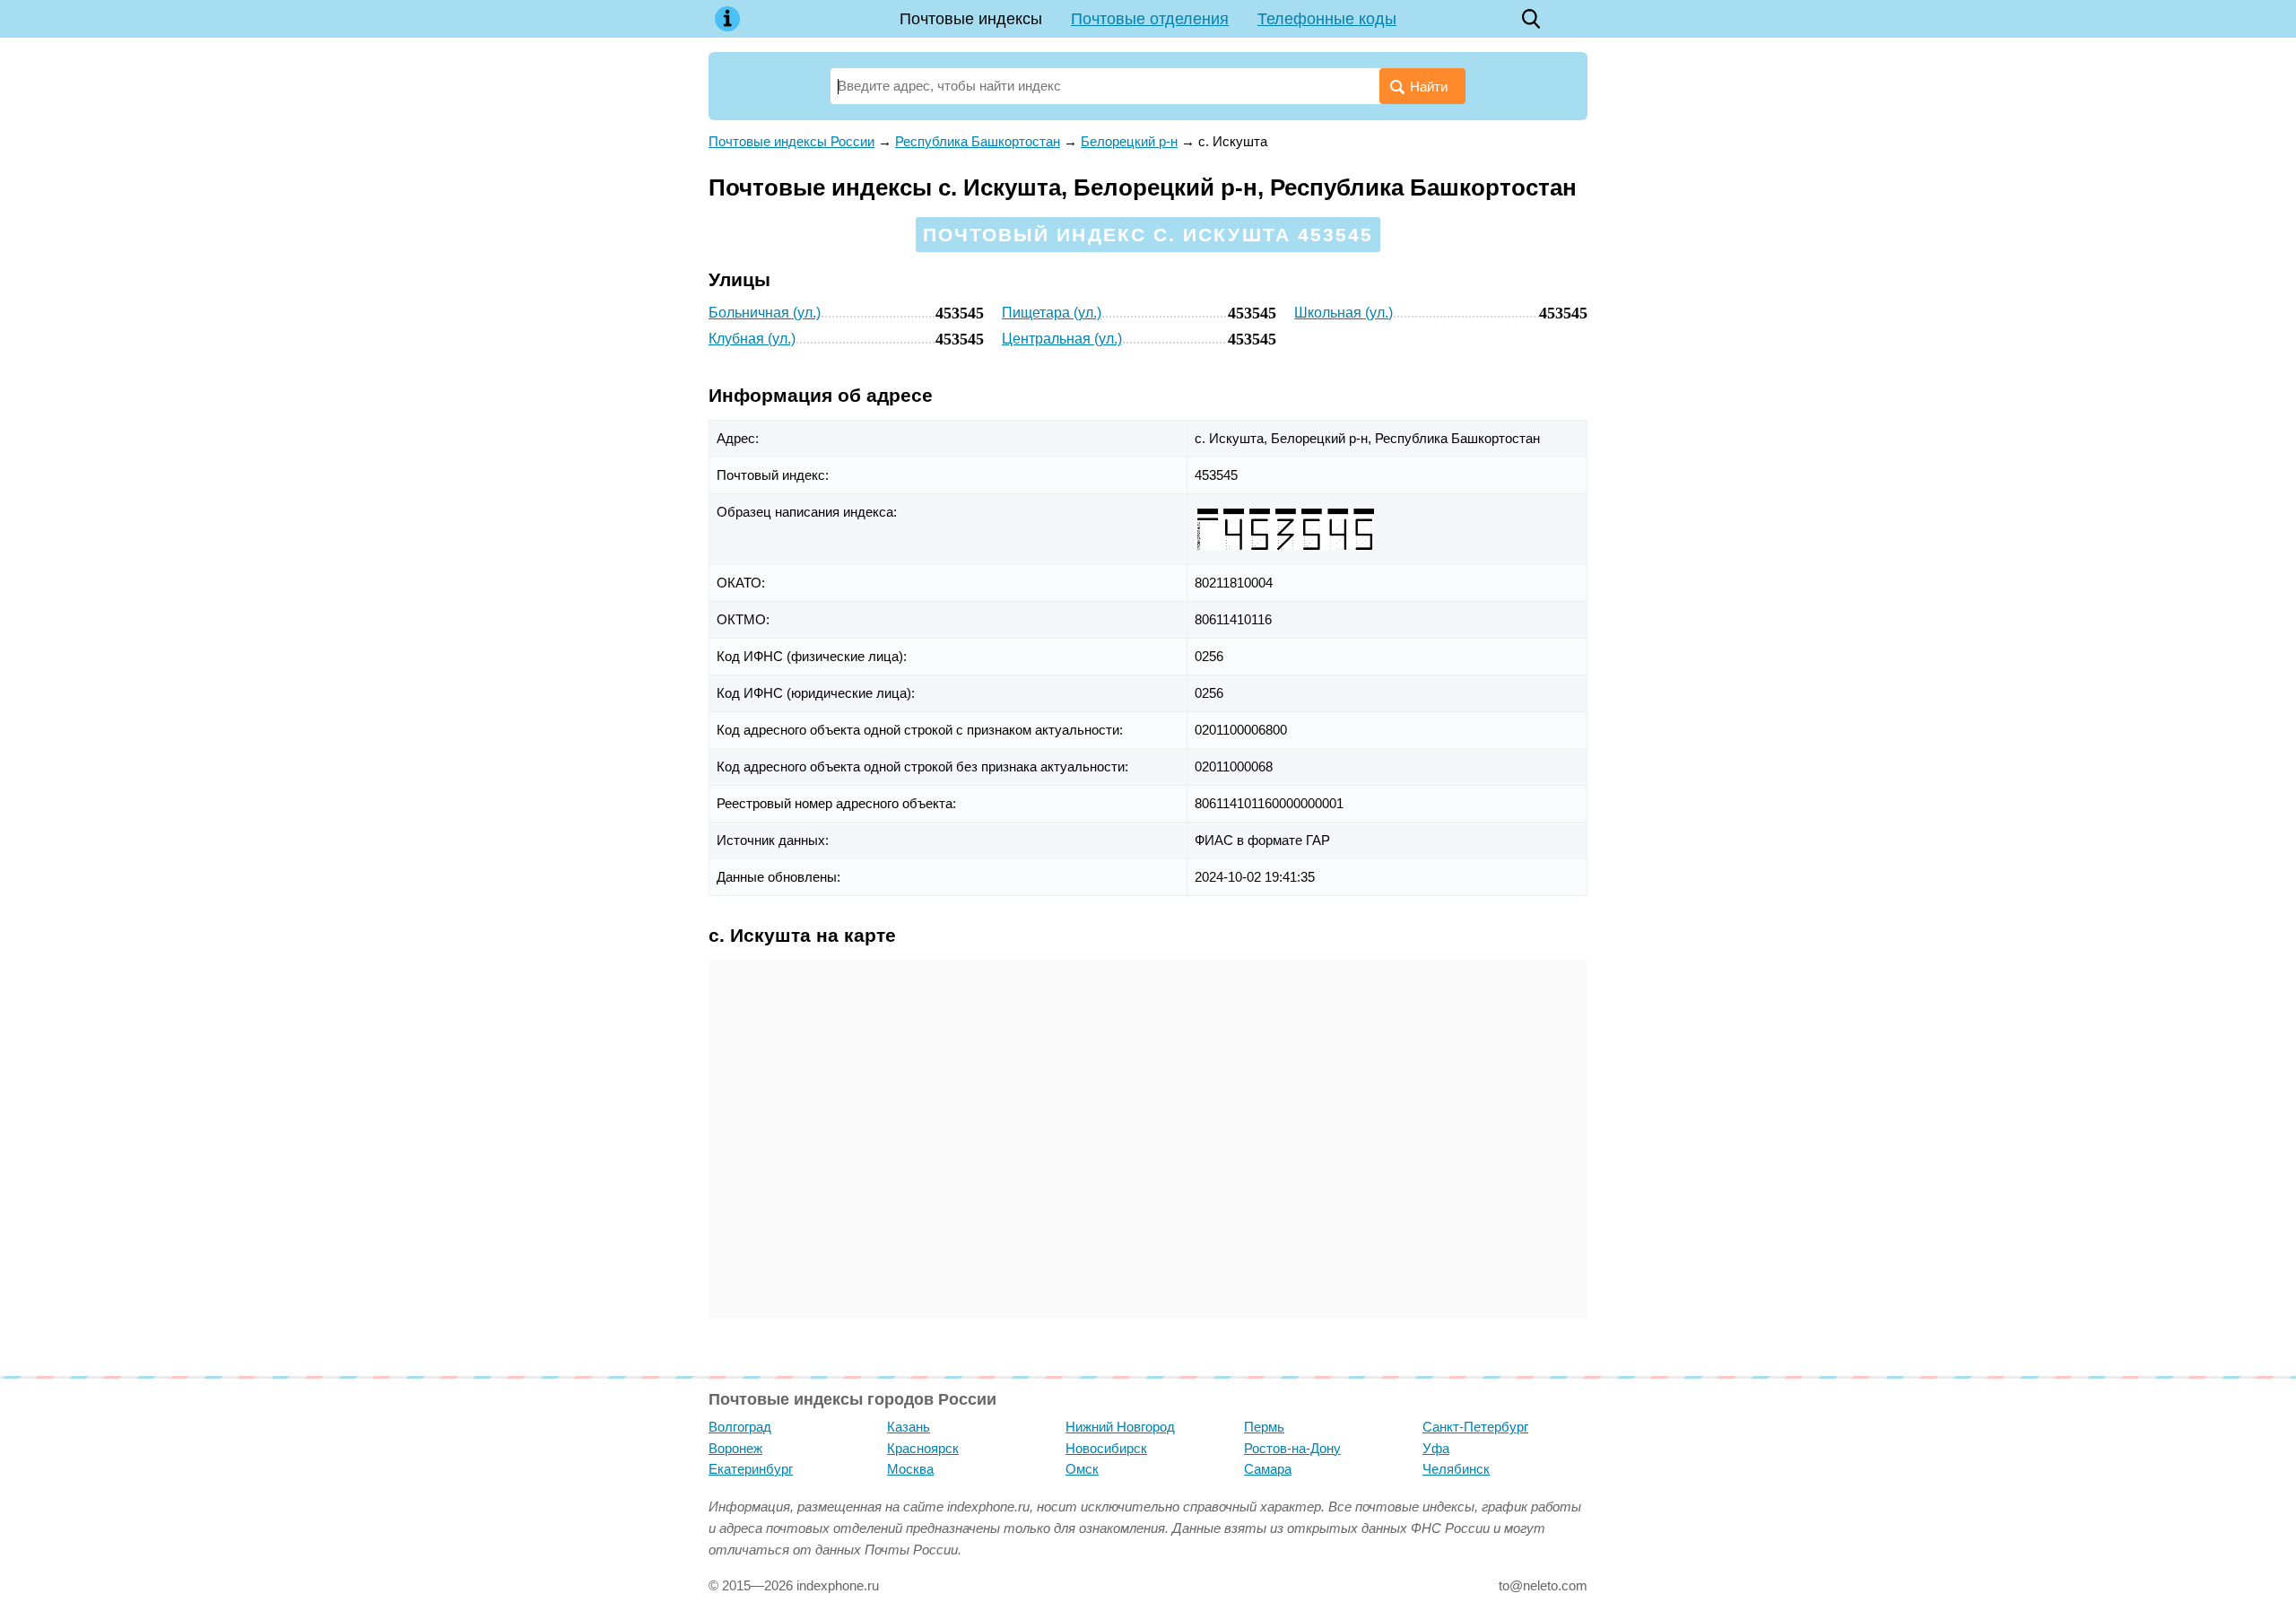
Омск (1082, 1469)
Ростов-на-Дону (1292, 1448)
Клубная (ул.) (752, 339)
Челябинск (1456, 1469)
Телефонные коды (1327, 19)
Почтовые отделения (1150, 19)
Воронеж (735, 1448)
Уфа (1436, 1448)
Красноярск (923, 1448)
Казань (909, 1427)
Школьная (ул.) (1344, 313)
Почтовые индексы (971, 19)
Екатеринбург (751, 1469)
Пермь (1264, 1427)
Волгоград (740, 1427)
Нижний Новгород (1120, 1427)
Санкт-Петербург (1475, 1427)
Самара (1268, 1469)
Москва (910, 1469)
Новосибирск (1106, 1448)
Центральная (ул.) (1062, 339)
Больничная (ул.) (765, 313)
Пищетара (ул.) (1052, 313)
